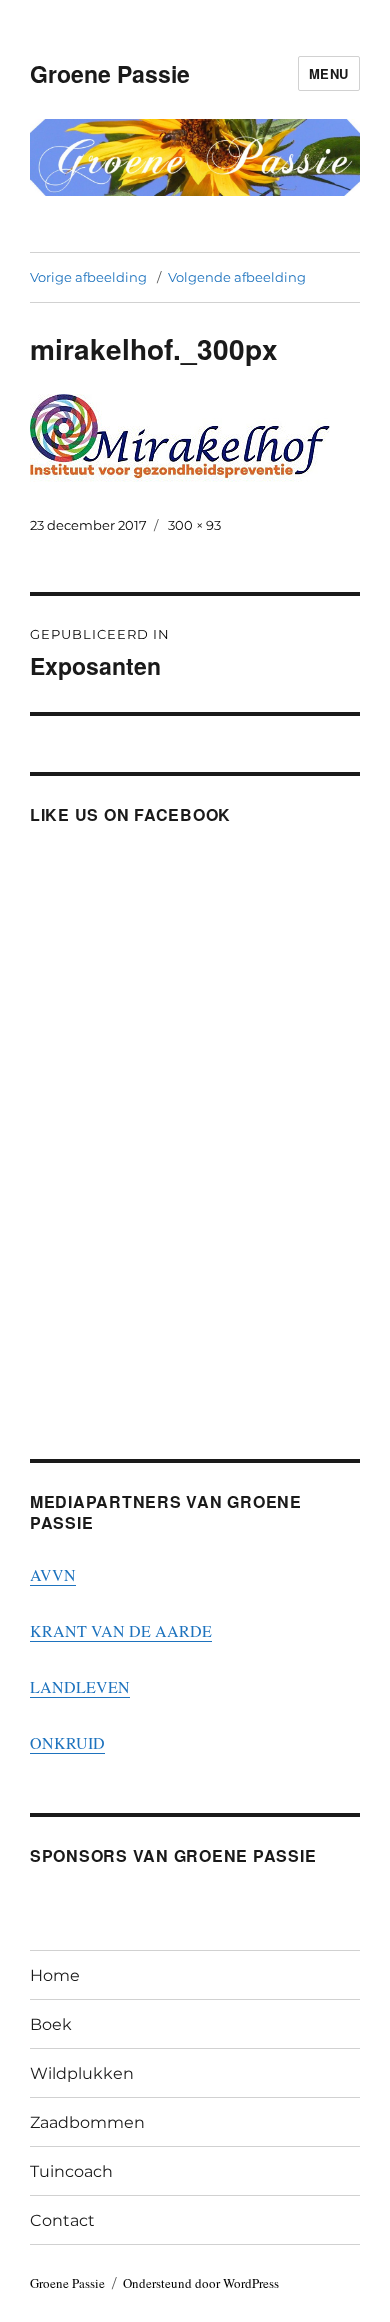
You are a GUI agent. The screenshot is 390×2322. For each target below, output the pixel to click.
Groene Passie (110, 73)
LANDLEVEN (80, 1686)
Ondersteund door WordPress (201, 2283)
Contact (62, 2220)
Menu (329, 73)
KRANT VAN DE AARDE (121, 1630)
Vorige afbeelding (88, 277)
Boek (51, 2024)
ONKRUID (67, 1742)
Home (55, 1975)
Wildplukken (82, 2073)
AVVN (53, 1574)
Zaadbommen (87, 2122)
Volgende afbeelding (237, 277)
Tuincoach (71, 2171)
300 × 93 (194, 525)
